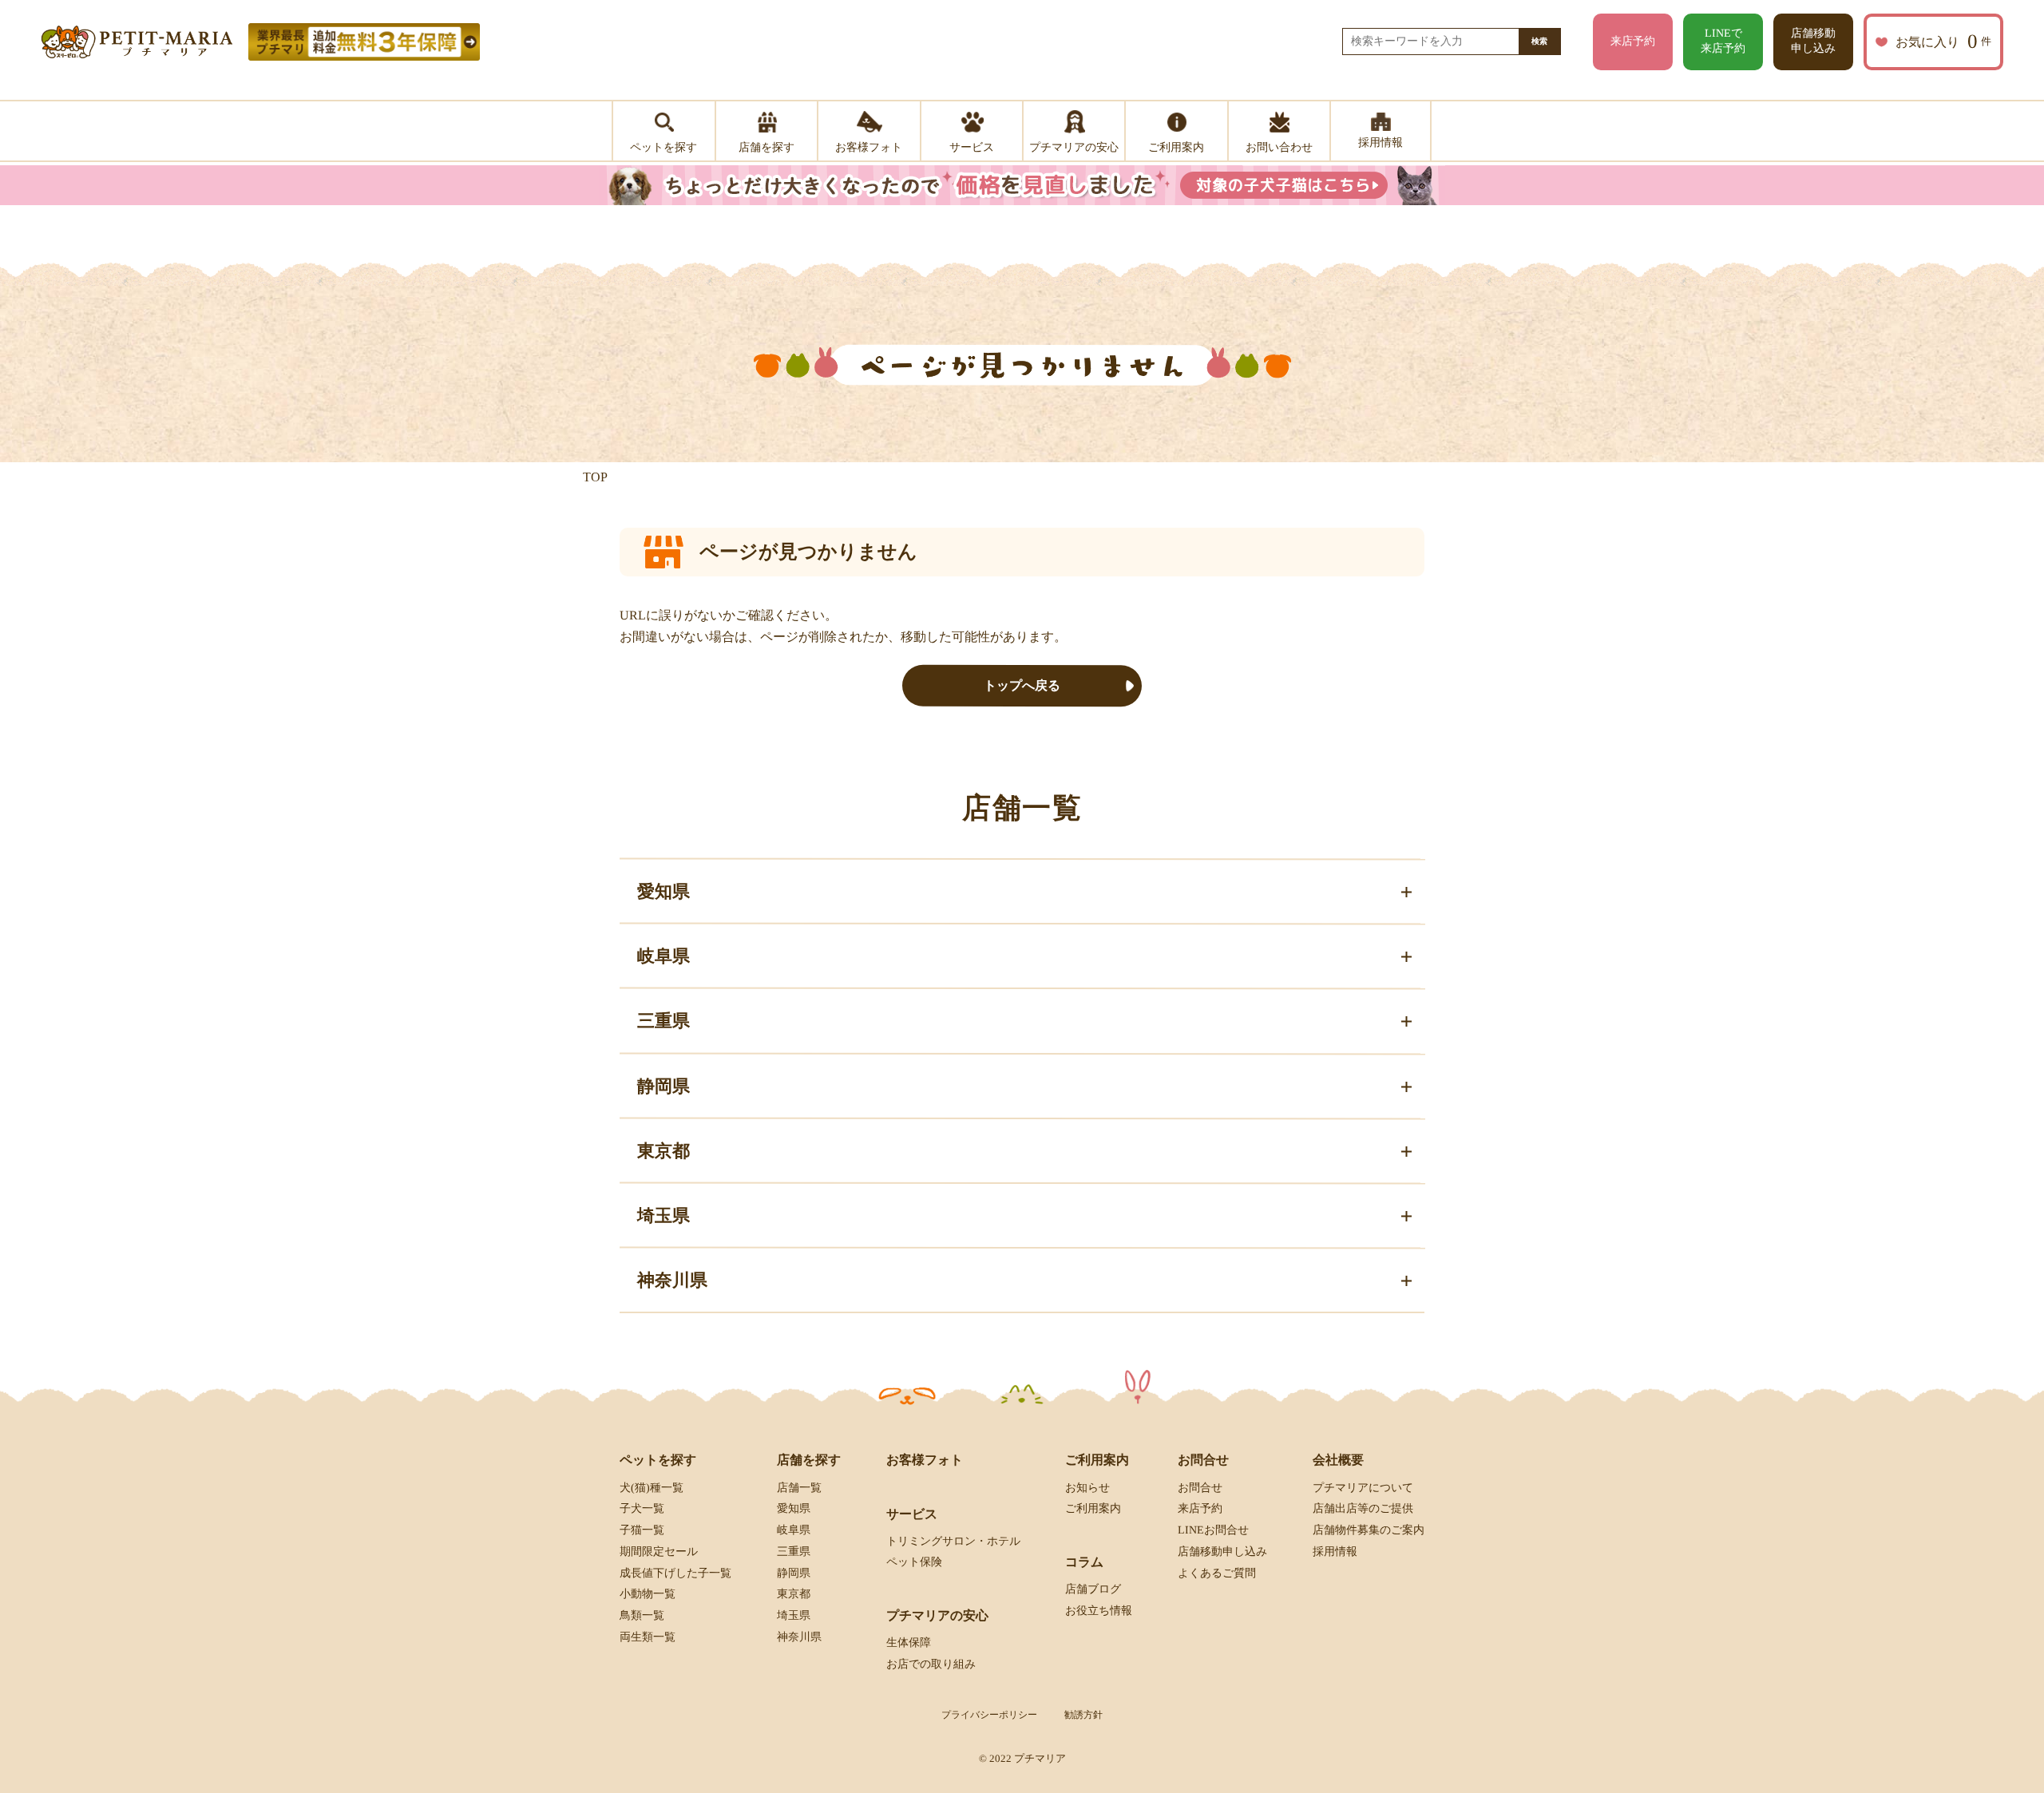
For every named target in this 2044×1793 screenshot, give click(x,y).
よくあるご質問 (1217, 1573)
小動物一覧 (648, 1594)
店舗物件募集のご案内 (1369, 1530)
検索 (1539, 41)
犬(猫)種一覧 (652, 1487)
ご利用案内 (1093, 1508)
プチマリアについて (1363, 1487)
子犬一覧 (642, 1508)
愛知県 (794, 1508)
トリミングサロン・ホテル (953, 1541)
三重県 (794, 1552)
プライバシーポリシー (989, 1715)
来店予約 (1633, 41)
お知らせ (1087, 1487)
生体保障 (909, 1643)
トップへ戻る (1022, 685)
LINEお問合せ (1213, 1530)
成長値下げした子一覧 (675, 1573)
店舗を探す (809, 1460)
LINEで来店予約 (1723, 41)
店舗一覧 (799, 1487)
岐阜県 (794, 1530)
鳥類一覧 (642, 1615)
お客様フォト (925, 1460)
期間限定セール (659, 1552)
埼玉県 (794, 1615)
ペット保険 (914, 1562)
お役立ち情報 (1099, 1611)
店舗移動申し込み (1813, 41)
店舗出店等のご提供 (1363, 1508)
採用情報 (1335, 1552)
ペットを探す (658, 1460)
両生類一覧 (648, 1637)
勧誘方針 (1083, 1715)
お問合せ (1200, 1487)
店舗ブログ (1093, 1589)
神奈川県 (799, 1637)
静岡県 (794, 1573)
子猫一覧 (642, 1530)
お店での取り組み (931, 1664)
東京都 (794, 1594)
